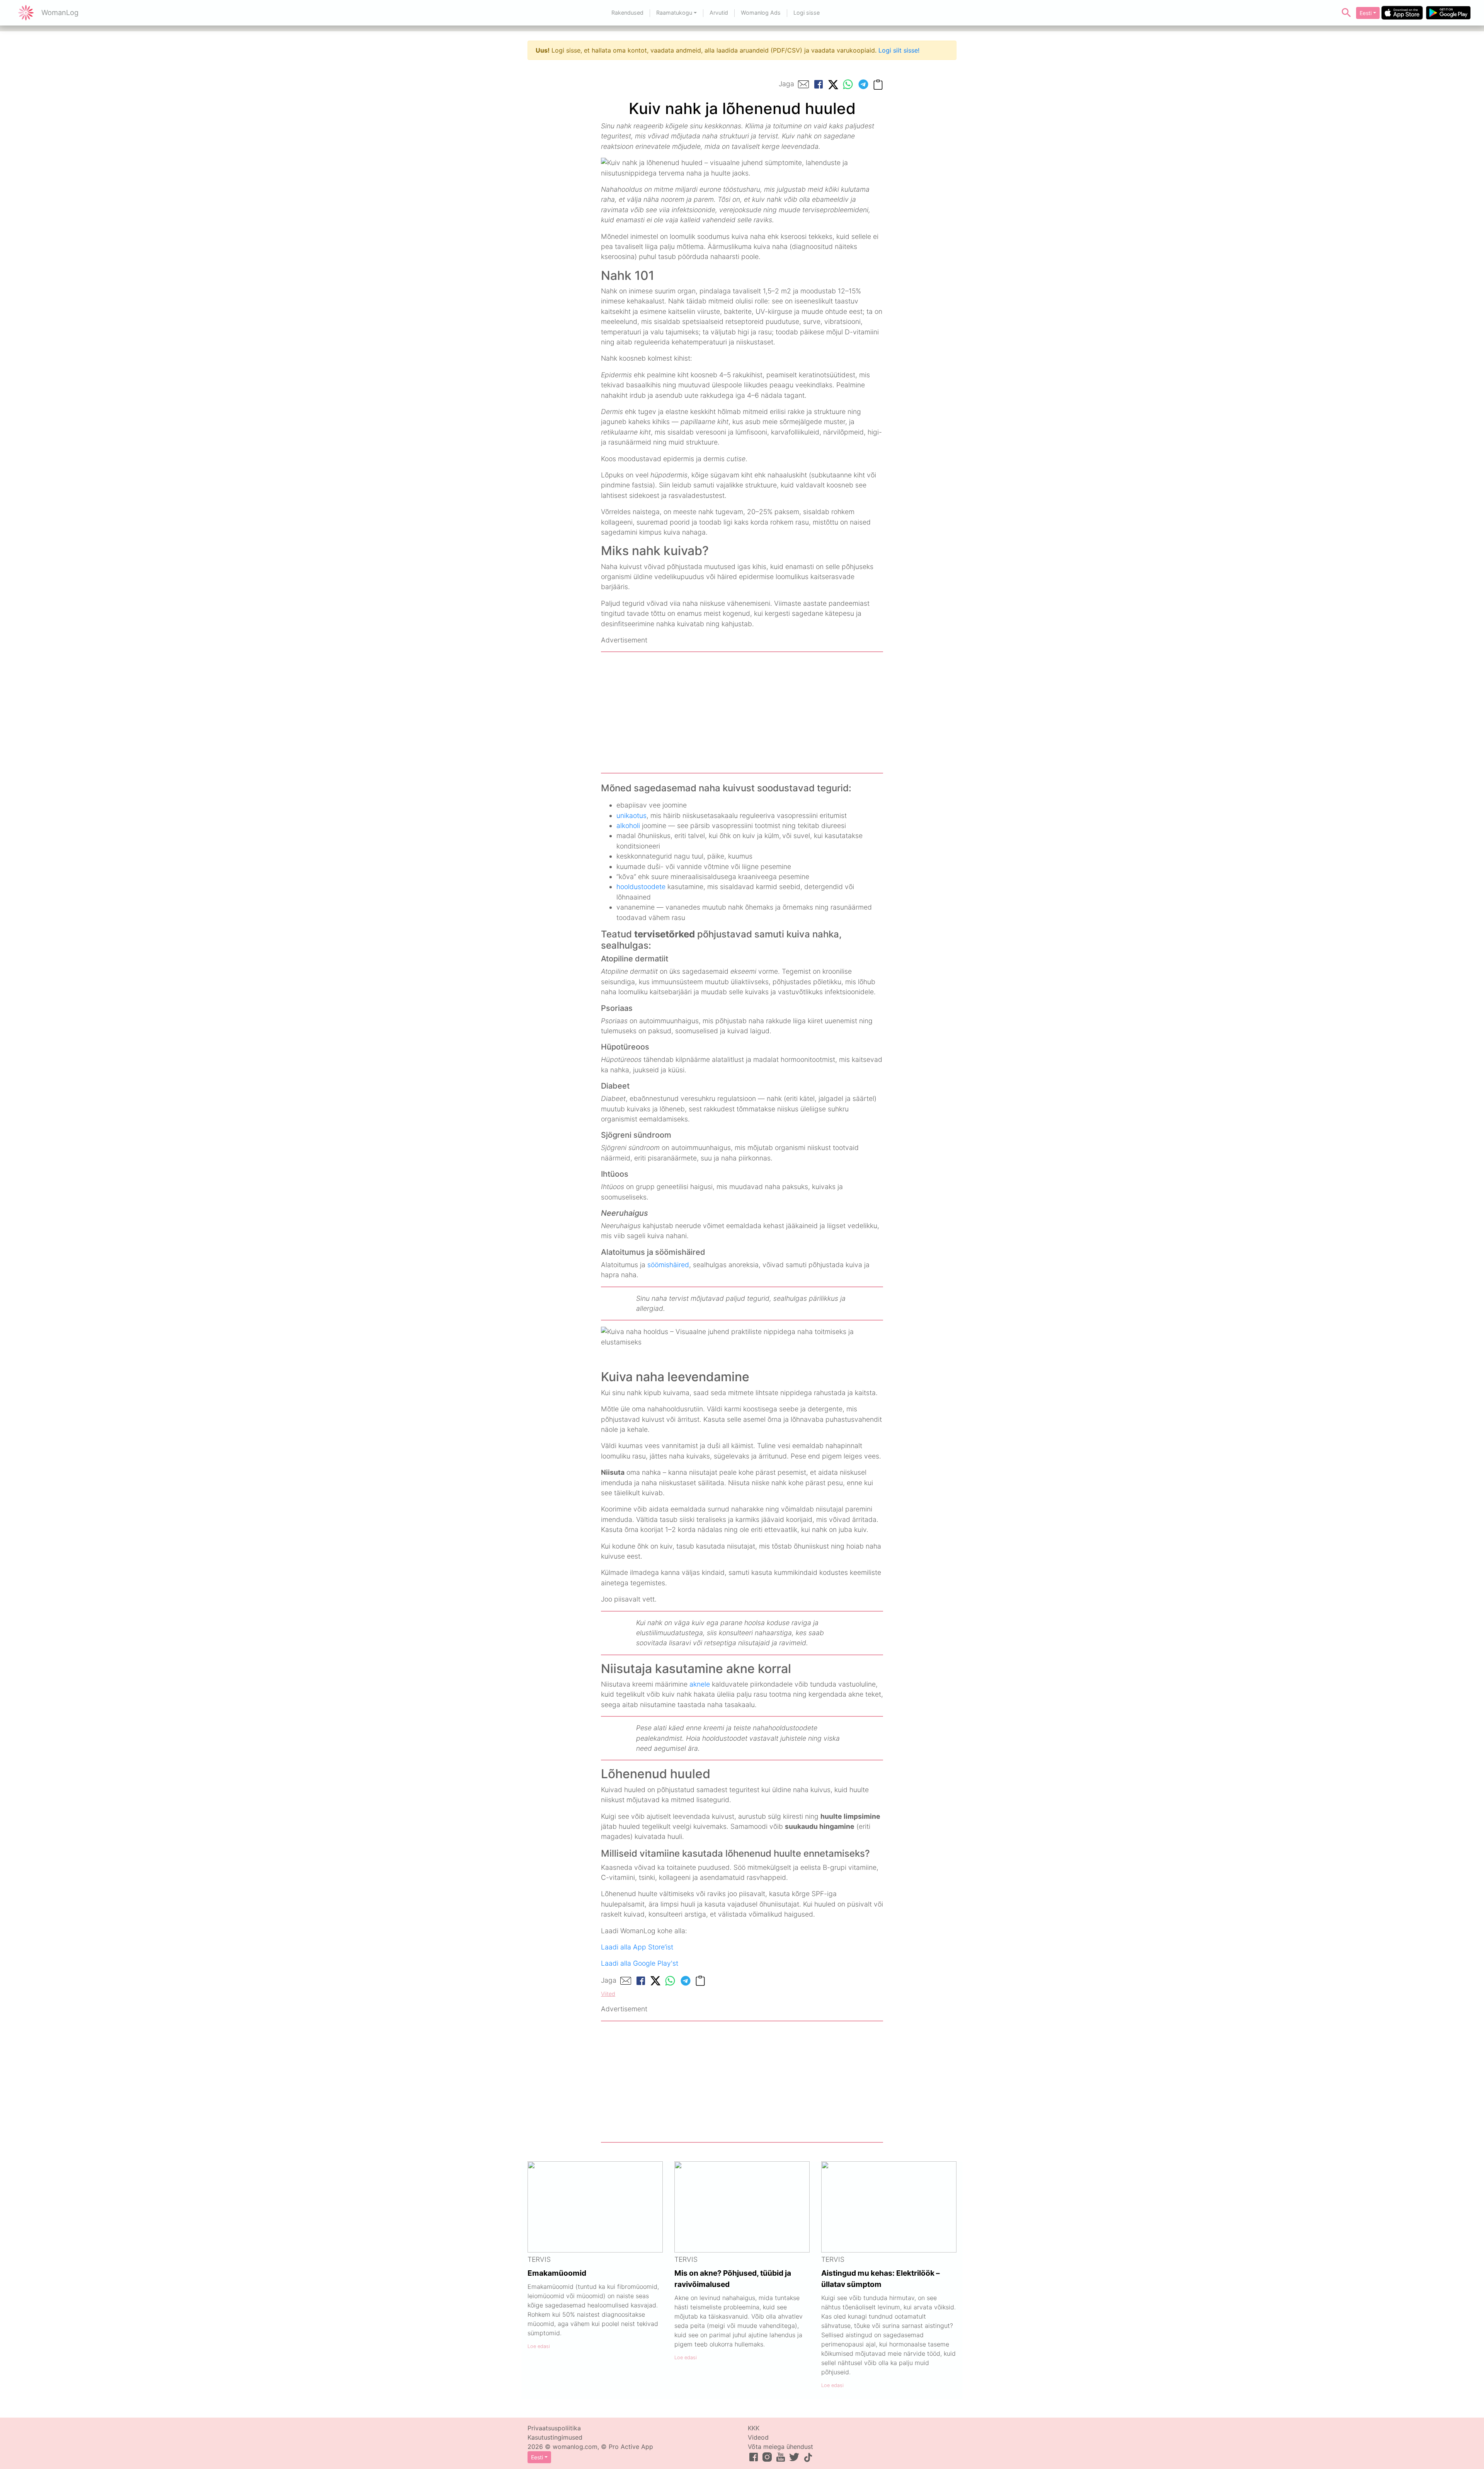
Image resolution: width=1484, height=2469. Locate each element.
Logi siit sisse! (899, 50)
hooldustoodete (641, 887)
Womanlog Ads (761, 13)
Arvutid (719, 13)
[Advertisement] (742, 712)
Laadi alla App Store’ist (637, 1947)
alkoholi (628, 826)
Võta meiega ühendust (780, 2447)
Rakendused (627, 13)
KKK (754, 2428)
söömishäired (668, 1265)
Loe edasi (539, 2346)
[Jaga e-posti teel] (803, 84)
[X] (833, 84)
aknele (700, 1684)
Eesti (1366, 13)
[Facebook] (819, 84)
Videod (758, 2437)
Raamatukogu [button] (674, 13)
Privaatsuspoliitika (554, 2428)
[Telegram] (863, 84)
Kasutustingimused (555, 2437)
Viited (608, 1994)
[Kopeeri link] (878, 84)
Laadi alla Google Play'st (640, 1963)
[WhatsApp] (848, 84)
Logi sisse (807, 13)
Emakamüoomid (557, 2273)
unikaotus (631, 815)
